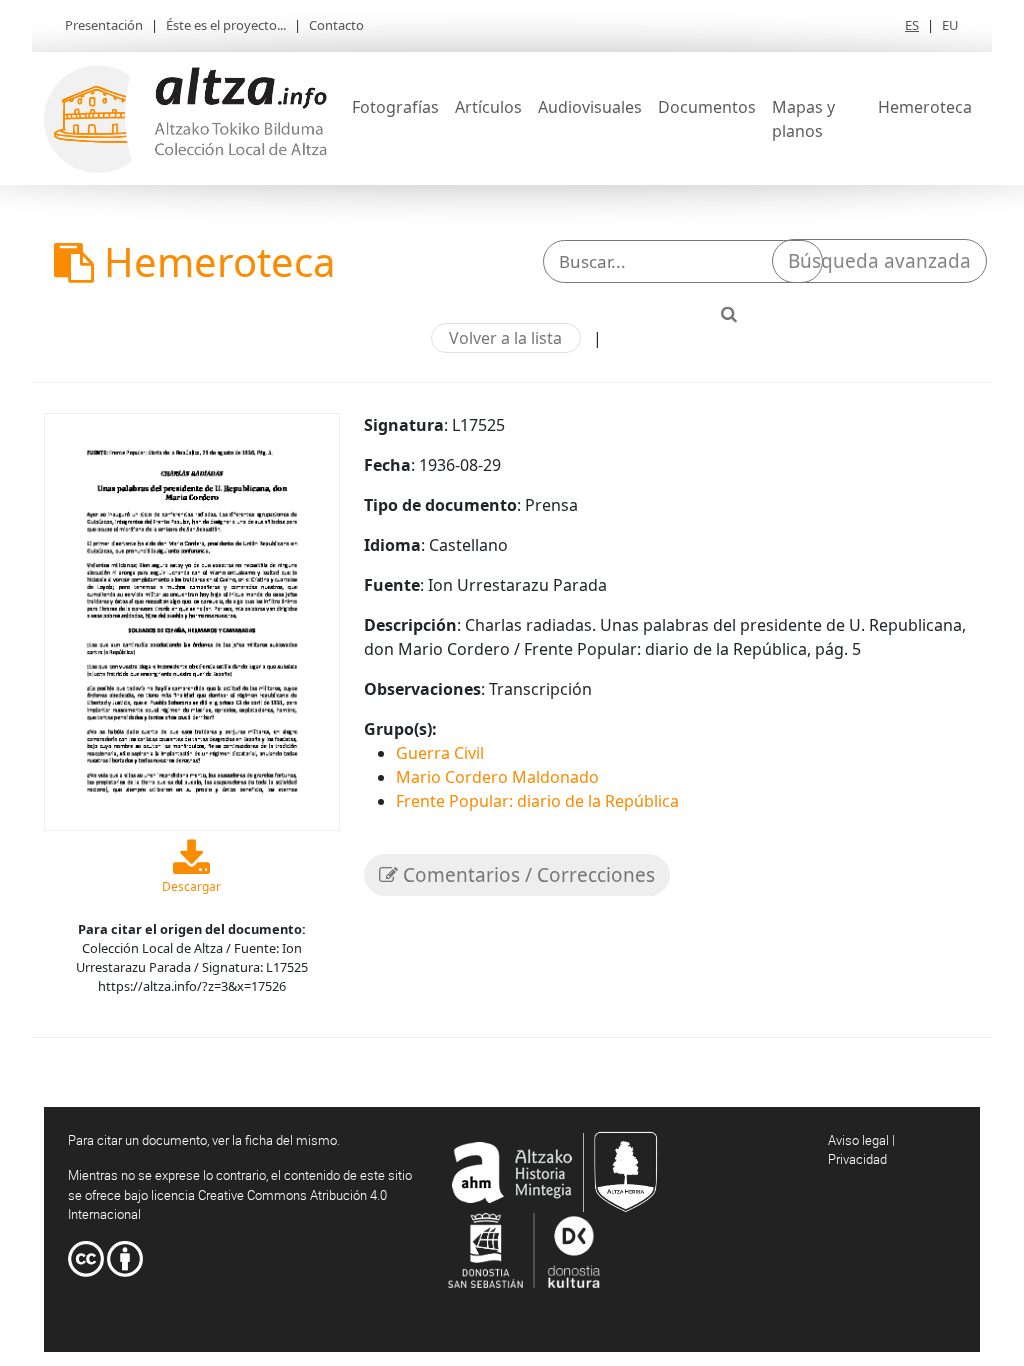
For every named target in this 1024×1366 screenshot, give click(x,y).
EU (950, 25)
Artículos (488, 107)
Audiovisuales (590, 107)
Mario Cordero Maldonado (497, 777)
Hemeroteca (925, 107)
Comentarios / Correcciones (526, 875)
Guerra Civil (440, 753)
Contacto (336, 25)
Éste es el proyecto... (226, 25)
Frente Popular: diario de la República (537, 801)
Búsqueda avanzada (879, 261)
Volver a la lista (505, 338)
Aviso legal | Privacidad (861, 1150)
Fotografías (395, 107)
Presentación (104, 25)
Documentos (707, 107)
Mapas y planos (803, 119)
